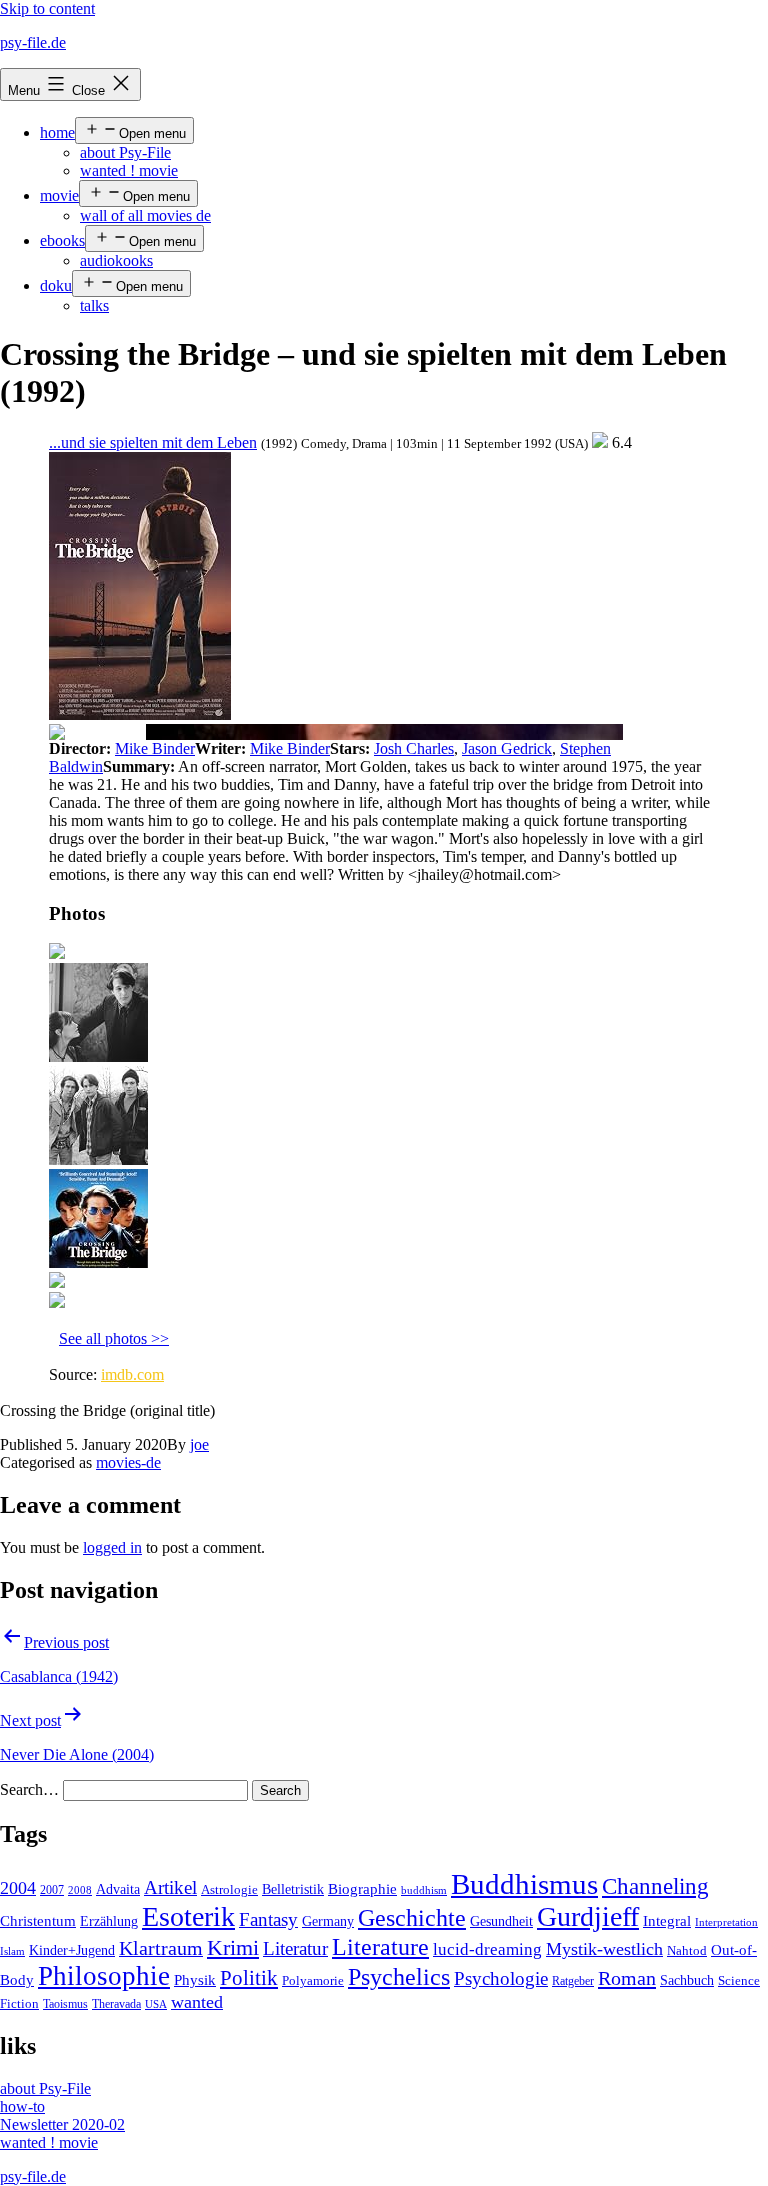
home (57, 132)
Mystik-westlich (604, 1949)
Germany (328, 1921)
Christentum (38, 1921)
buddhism (424, 1890)
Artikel (170, 1888)
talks (94, 305)
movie (59, 195)
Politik (249, 1978)
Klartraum (161, 1948)
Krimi (233, 1948)
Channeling (655, 1886)
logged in (112, 1547)
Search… (29, 1789)
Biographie (362, 1889)
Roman (627, 1978)
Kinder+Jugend (72, 1950)
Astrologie (229, 1890)
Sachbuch (687, 1980)
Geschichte (412, 1917)
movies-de (128, 1462)
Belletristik (293, 1889)
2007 (52, 1890)
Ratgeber (573, 1981)
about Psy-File (125, 152)
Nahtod (687, 1951)
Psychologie (501, 1979)
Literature (380, 1946)
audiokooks (116, 260)
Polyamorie (313, 1981)
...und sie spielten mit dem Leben (153, 442)
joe (199, 1444)
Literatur (295, 1948)
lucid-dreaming (487, 1949)
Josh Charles (414, 748)
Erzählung (109, 1921)
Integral (667, 1921)
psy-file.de (33, 42)
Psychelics (399, 1976)
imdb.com (132, 1374)
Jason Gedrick (507, 748)
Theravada (116, 2004)
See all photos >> (114, 1338)
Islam (12, 1951)
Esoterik (188, 1916)
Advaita (118, 1889)
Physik (195, 1980)
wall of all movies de (145, 215)
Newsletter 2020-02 (62, 2124)
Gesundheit (501, 1921)
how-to (22, 2106)
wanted (197, 2002)
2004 (18, 1888)
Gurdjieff (588, 1916)
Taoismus (65, 2004)
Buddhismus (524, 1884)
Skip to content (47, 8)
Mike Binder (155, 748)
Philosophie (104, 1976)
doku (56, 285)
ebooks (62, 240)
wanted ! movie (129, 170)
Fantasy (268, 1919)
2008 (80, 1890)
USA (156, 2004)
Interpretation (726, 1922)
